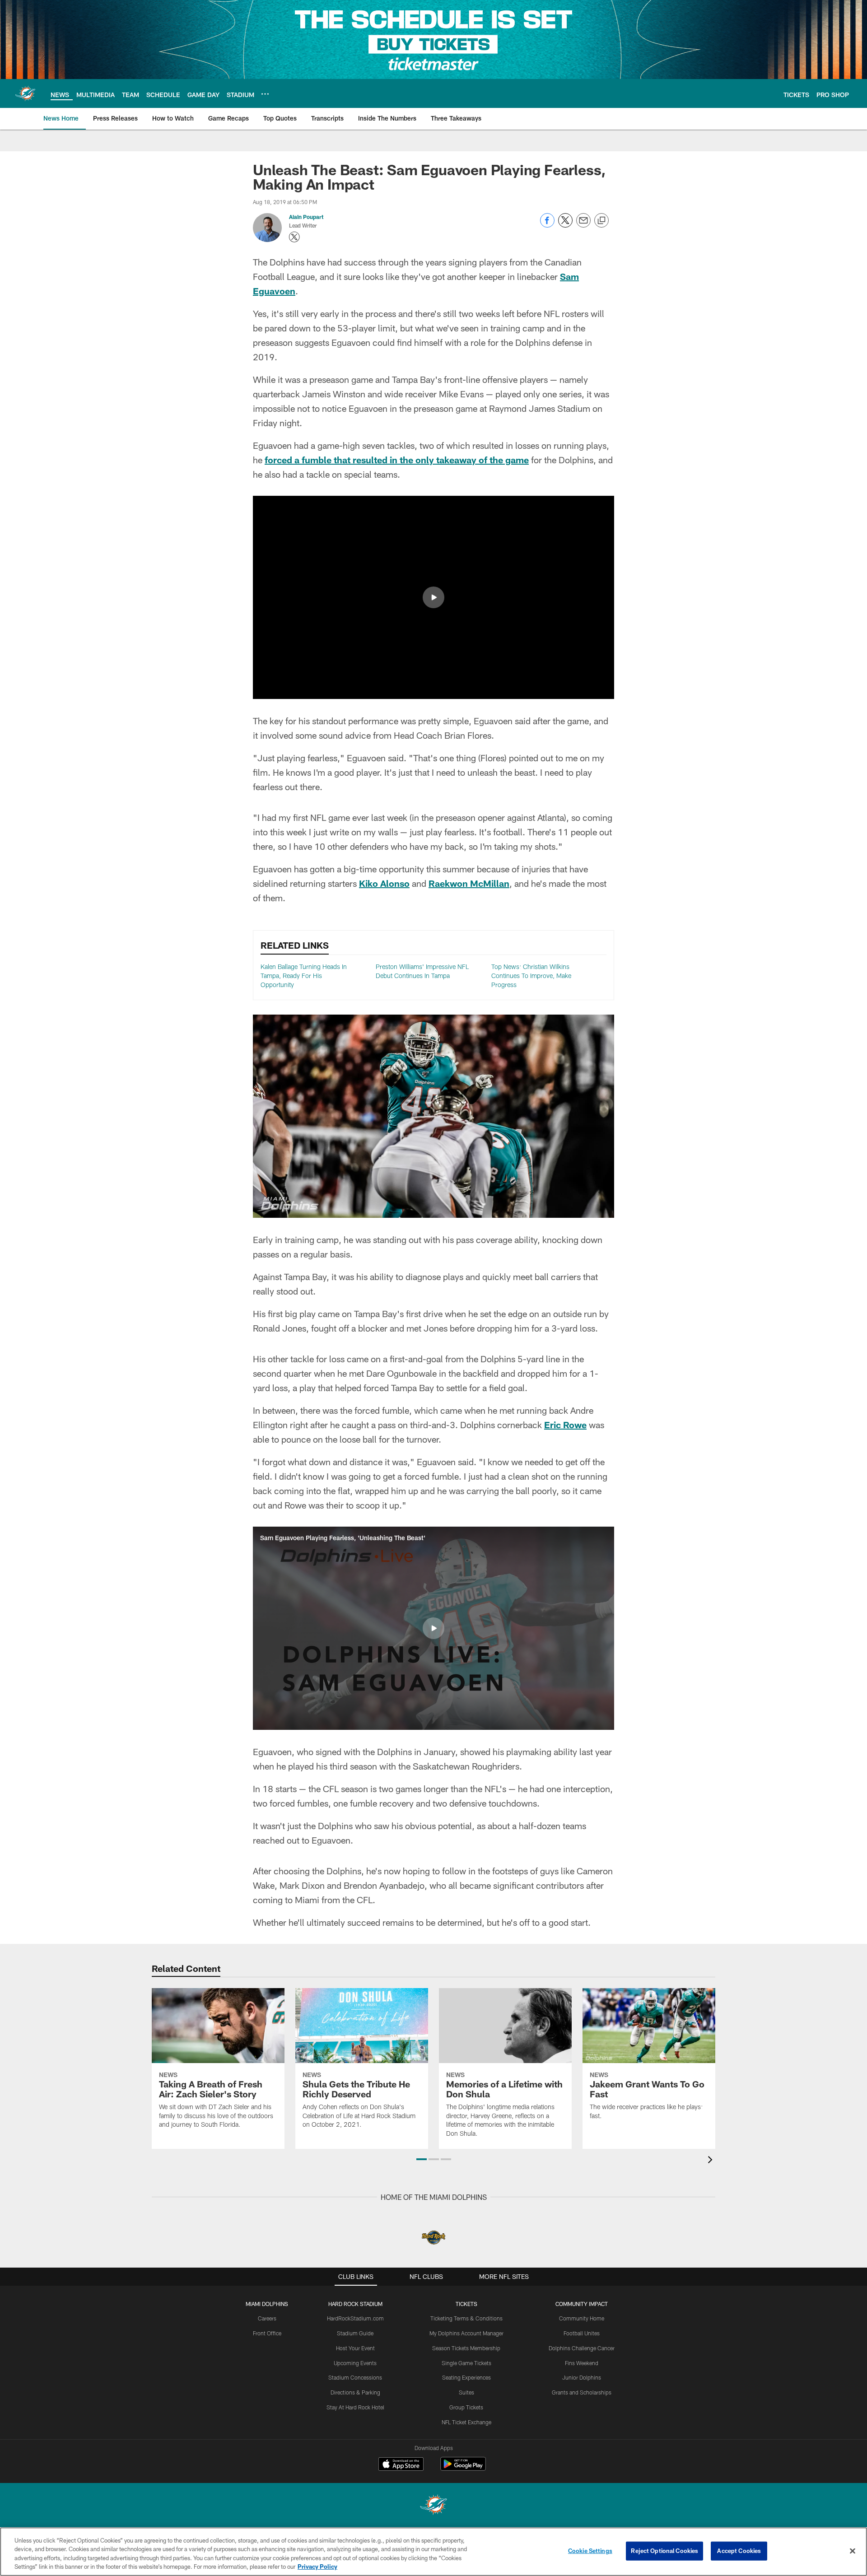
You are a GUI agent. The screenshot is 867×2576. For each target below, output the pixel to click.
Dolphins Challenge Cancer (582, 2348)
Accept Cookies (739, 2551)
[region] (433, 2552)
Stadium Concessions (355, 2377)
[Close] (853, 2551)
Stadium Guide (355, 2333)
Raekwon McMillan (469, 883)
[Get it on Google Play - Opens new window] (463, 2468)
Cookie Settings (590, 2551)
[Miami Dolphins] (433, 2506)
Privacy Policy (317, 2567)
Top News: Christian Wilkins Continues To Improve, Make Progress (531, 975)
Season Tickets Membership (466, 2348)
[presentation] (712, 2161)
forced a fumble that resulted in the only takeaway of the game (397, 460)
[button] (433, 597)
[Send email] (583, 225)
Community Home (582, 2318)
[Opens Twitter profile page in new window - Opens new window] (294, 237)
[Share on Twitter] (565, 225)
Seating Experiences (466, 2377)
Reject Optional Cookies (664, 2551)
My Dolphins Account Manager (466, 2333)
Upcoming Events (355, 2363)
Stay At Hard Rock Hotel (355, 2407)
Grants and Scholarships (582, 2392)
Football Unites (582, 2333)
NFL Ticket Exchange (466, 2422)
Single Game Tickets (466, 2363)
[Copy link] (601, 221)
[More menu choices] (265, 94)
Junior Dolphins (582, 2377)
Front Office (267, 2333)
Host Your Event (355, 2348)
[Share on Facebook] (547, 225)
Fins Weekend (582, 2363)
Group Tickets (466, 2407)
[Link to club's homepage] (25, 93)
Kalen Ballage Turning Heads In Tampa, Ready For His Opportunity (304, 975)
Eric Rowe (565, 1425)
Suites (466, 2392)
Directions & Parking (355, 2392)
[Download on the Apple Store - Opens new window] (401, 2465)
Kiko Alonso (384, 883)
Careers (267, 2318)
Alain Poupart (306, 217)
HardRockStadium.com (355, 2318)
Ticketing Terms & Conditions (466, 2318)
